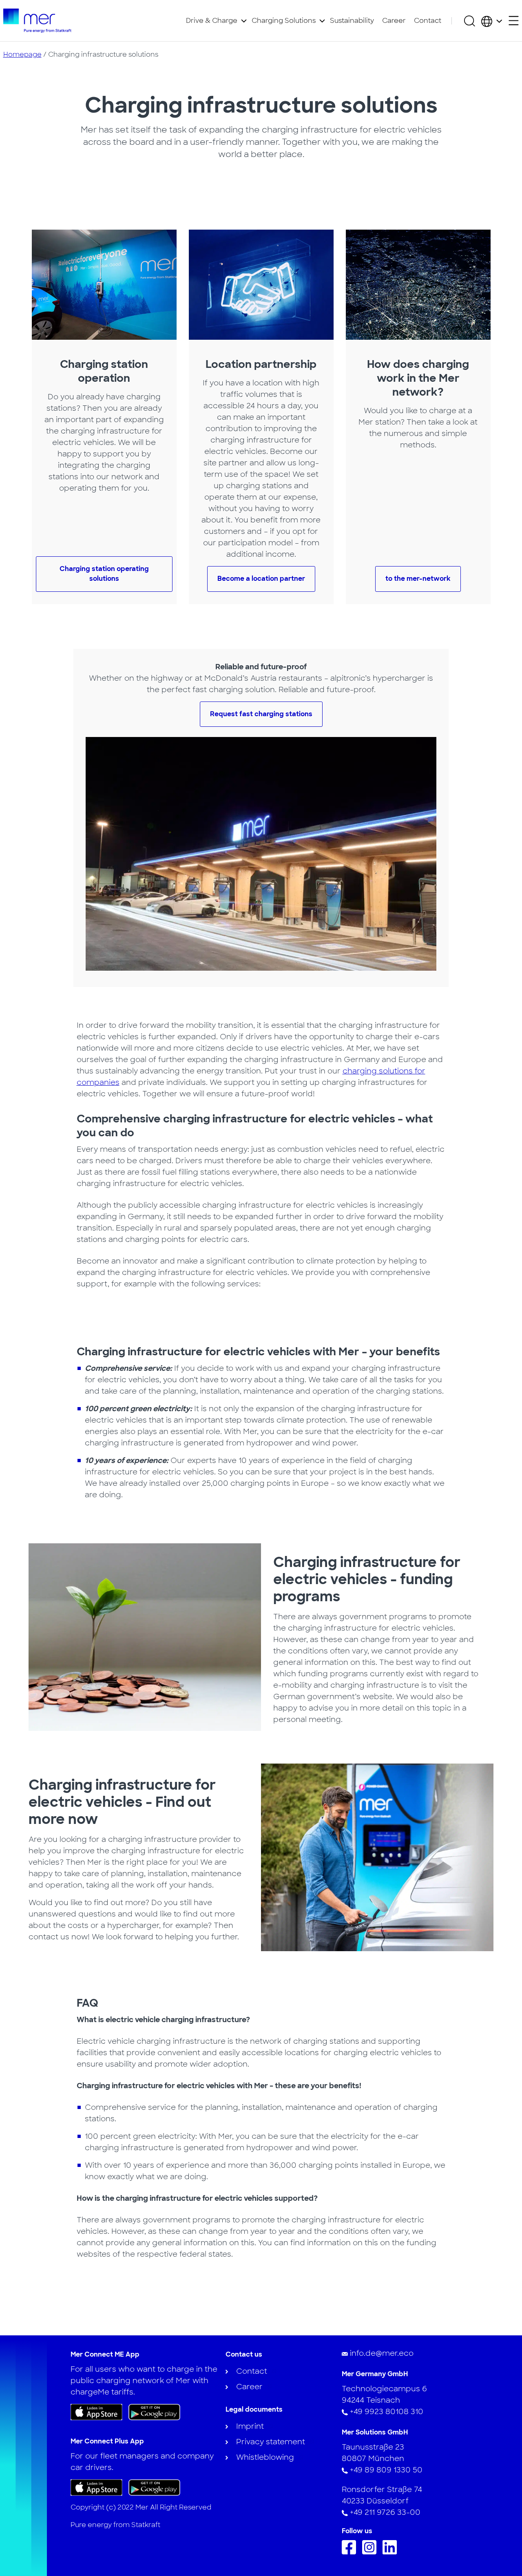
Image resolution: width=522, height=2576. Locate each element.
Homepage (22, 54)
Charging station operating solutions (104, 574)
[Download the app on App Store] (96, 2412)
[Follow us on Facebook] (351, 2552)
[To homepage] (37, 21)
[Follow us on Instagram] (371, 2552)
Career (394, 21)
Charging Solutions (284, 21)
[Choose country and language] (492, 21)
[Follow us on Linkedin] (392, 2552)
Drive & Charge (212, 21)
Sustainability (352, 21)
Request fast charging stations (261, 714)
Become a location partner (261, 579)
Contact (428, 21)
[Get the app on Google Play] (154, 2412)
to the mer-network (418, 579)
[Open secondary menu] (514, 21)
